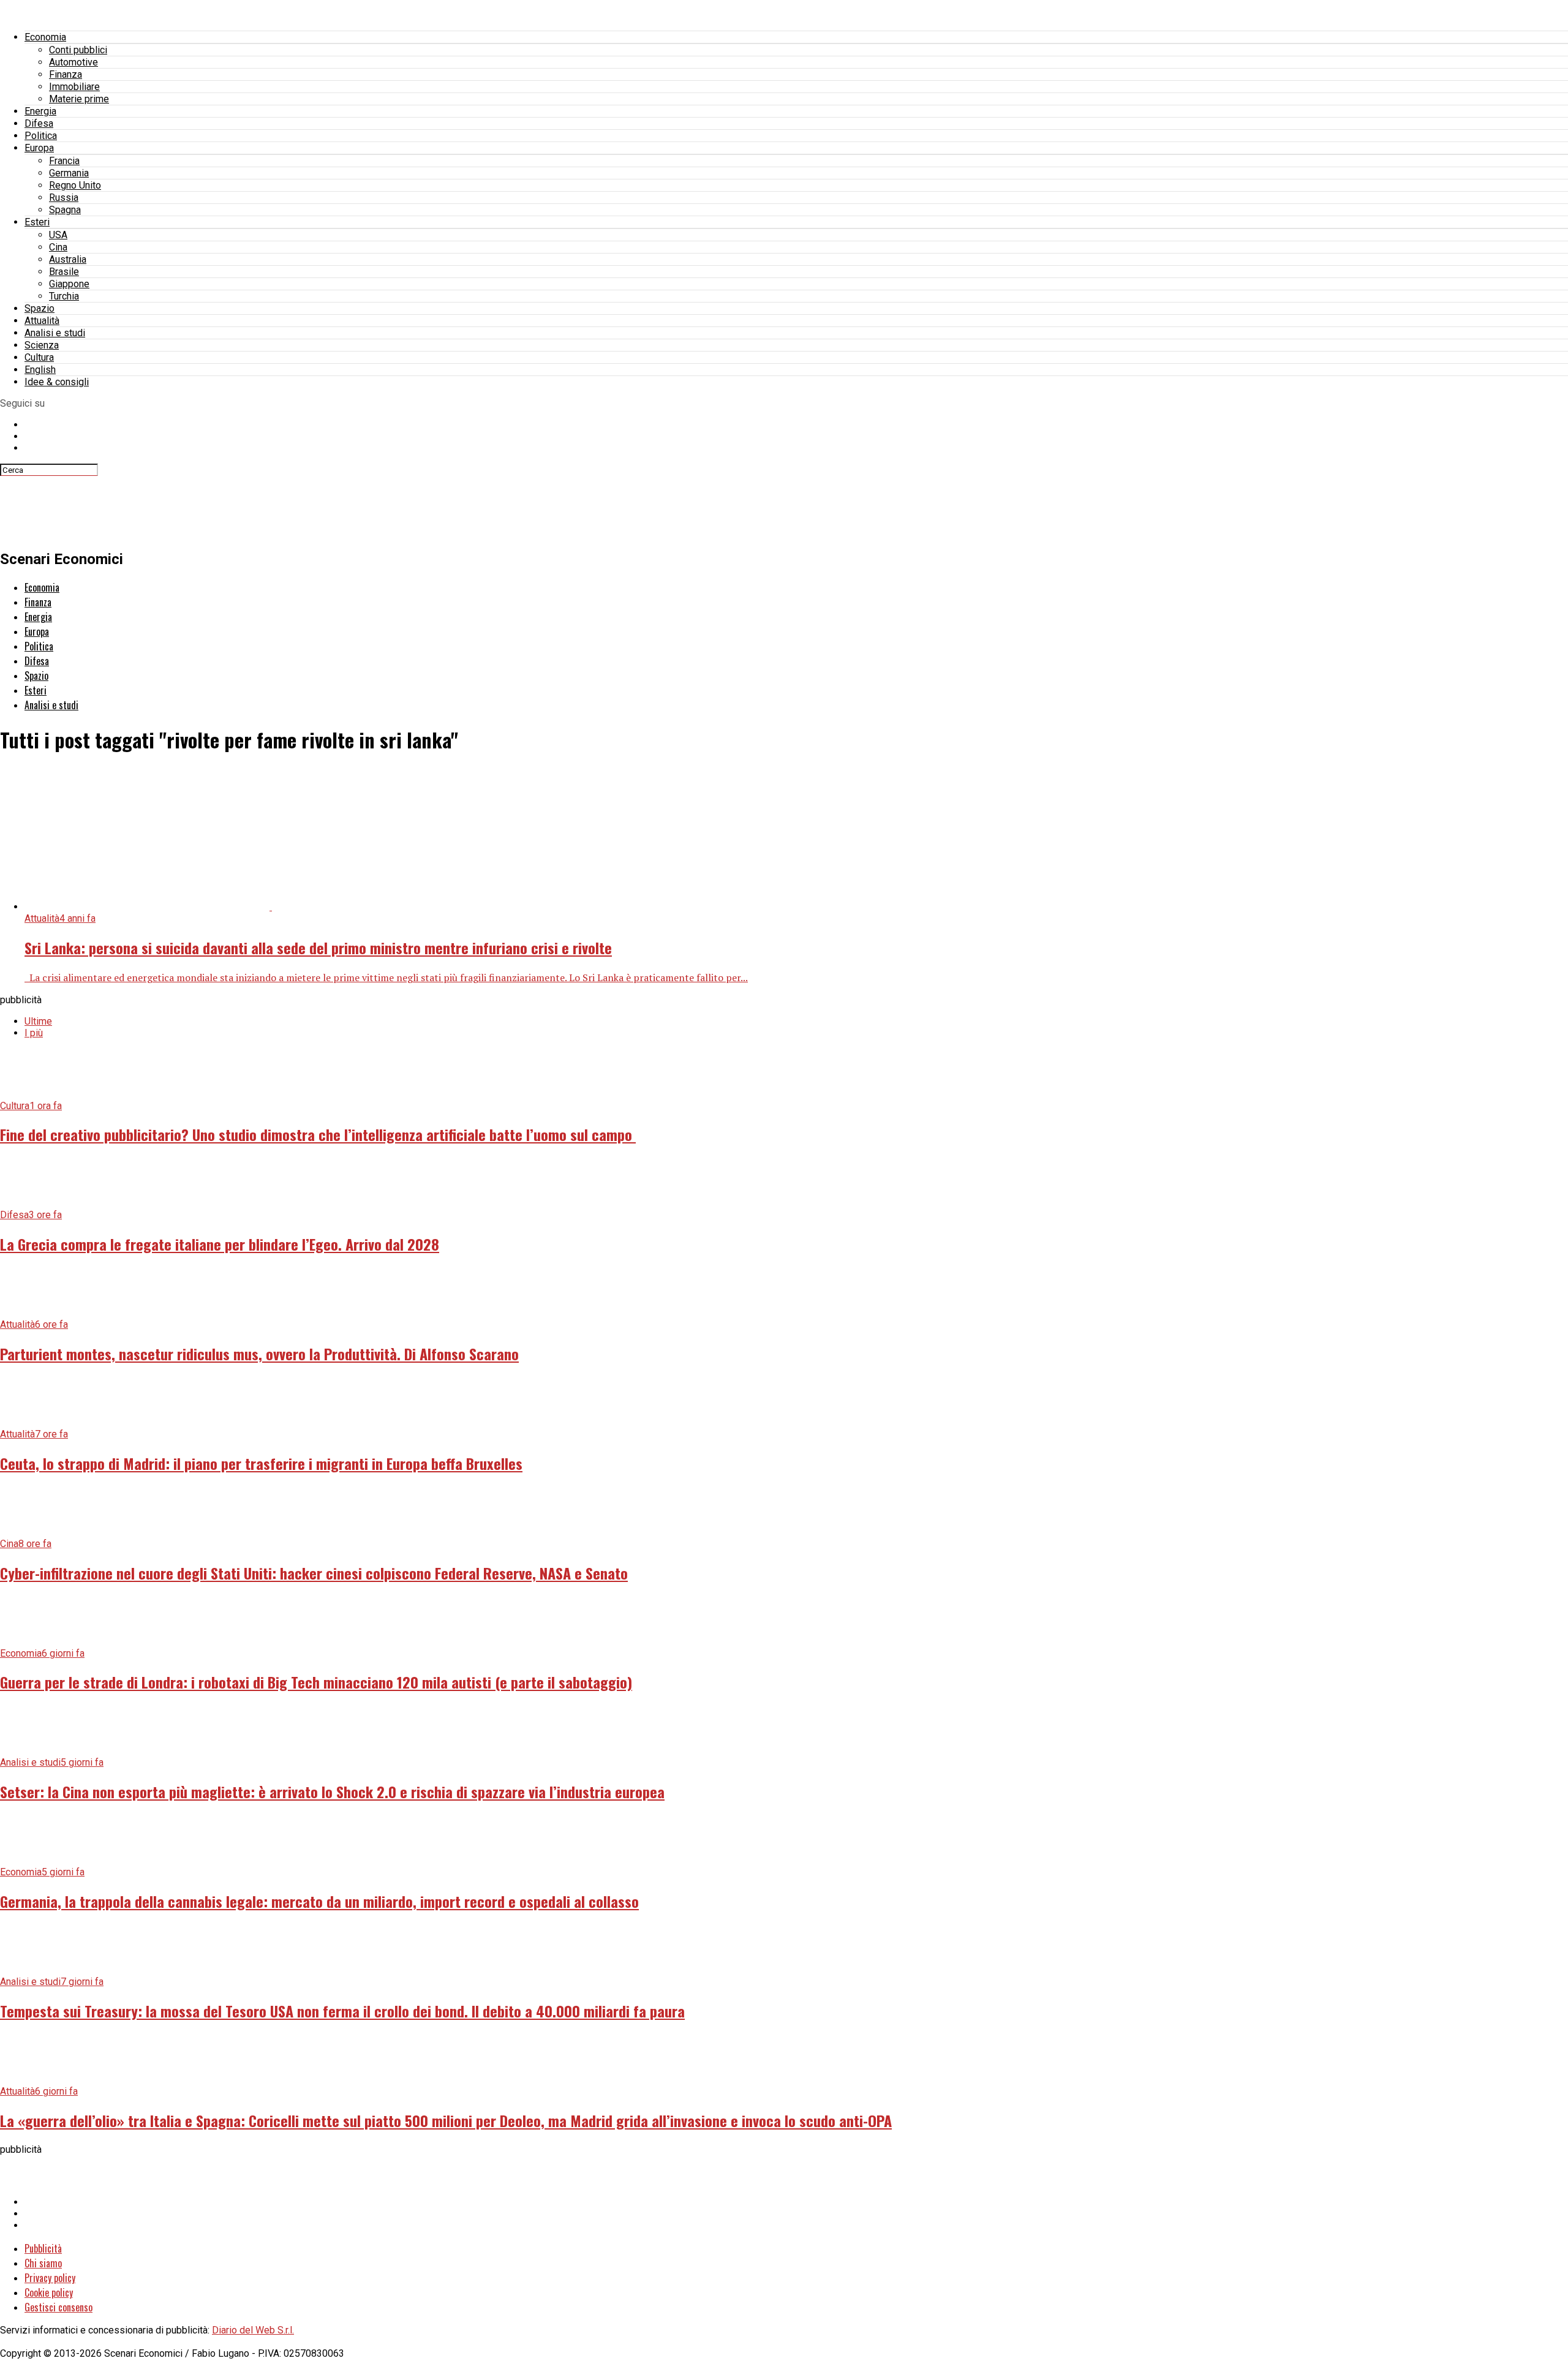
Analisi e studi (55, 333)
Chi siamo (43, 2263)
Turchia (64, 296)
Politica (41, 136)
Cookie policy (49, 2292)
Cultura (39, 357)
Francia (64, 161)
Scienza (42, 345)
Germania (69, 173)
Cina (58, 247)
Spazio (40, 308)
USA (58, 235)
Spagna (65, 210)
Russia (64, 198)
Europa (39, 148)
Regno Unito (75, 185)
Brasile (64, 272)
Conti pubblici (78, 50)
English (40, 370)
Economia (45, 37)
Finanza (66, 74)
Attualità (42, 321)
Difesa (39, 123)
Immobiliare (74, 87)
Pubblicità (43, 2248)
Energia (40, 111)
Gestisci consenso (58, 2307)
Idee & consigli (57, 382)
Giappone (69, 284)
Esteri (37, 222)
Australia (68, 259)
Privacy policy (50, 2278)
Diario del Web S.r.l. (253, 2330)
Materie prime (79, 99)
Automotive (73, 62)
